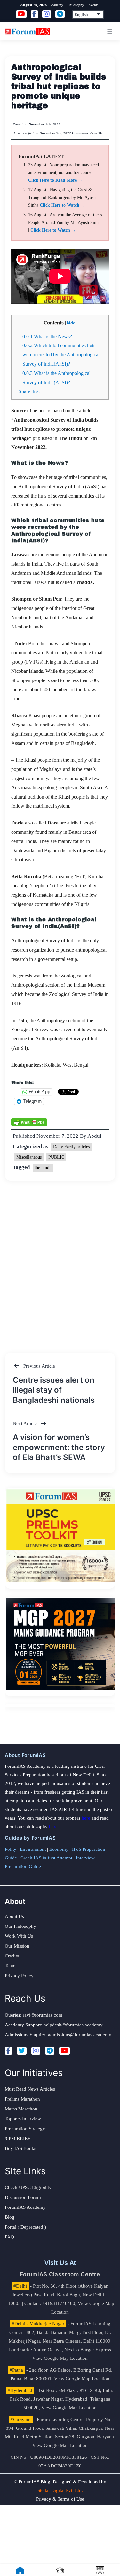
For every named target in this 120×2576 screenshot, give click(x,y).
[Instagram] (36, 2051)
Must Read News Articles (30, 2089)
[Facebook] (8, 2051)
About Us (14, 1916)
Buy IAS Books (20, 2148)
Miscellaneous (29, 1157)
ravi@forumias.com (43, 2015)
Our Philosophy (20, 1926)
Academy (56, 5)
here (86, 1818)
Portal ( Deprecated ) (25, 2227)
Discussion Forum (23, 2197)
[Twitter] (22, 2051)
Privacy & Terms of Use (60, 2499)
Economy (59, 1849)
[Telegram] (50, 2051)
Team (10, 1966)
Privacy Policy (19, 1976)
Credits (12, 1956)
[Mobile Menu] (109, 31)
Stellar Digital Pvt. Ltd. (60, 2490)
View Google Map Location (60, 2358)
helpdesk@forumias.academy (73, 2025)
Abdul (94, 1136)
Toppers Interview (23, 2119)
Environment (33, 1849)
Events (93, 5)
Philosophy (76, 5)
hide (71, 323)
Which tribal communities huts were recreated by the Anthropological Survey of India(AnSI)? (61, 355)
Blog (10, 2217)
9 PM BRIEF (17, 2139)
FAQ (9, 2237)
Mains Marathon (21, 2109)
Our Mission (17, 1946)
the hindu (43, 1168)
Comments (80, 133)
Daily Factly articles (71, 1147)
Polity (11, 1849)
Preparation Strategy (25, 2129)
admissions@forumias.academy (80, 2035)
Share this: (27, 391)
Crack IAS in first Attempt (46, 1858)
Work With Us (19, 1936)
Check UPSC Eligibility (28, 2187)
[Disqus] (60, 1260)
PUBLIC (56, 1157)
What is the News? (47, 336)
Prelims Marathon (22, 2099)
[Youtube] (64, 2051)
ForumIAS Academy (25, 2207)
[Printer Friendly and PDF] (29, 1122)
